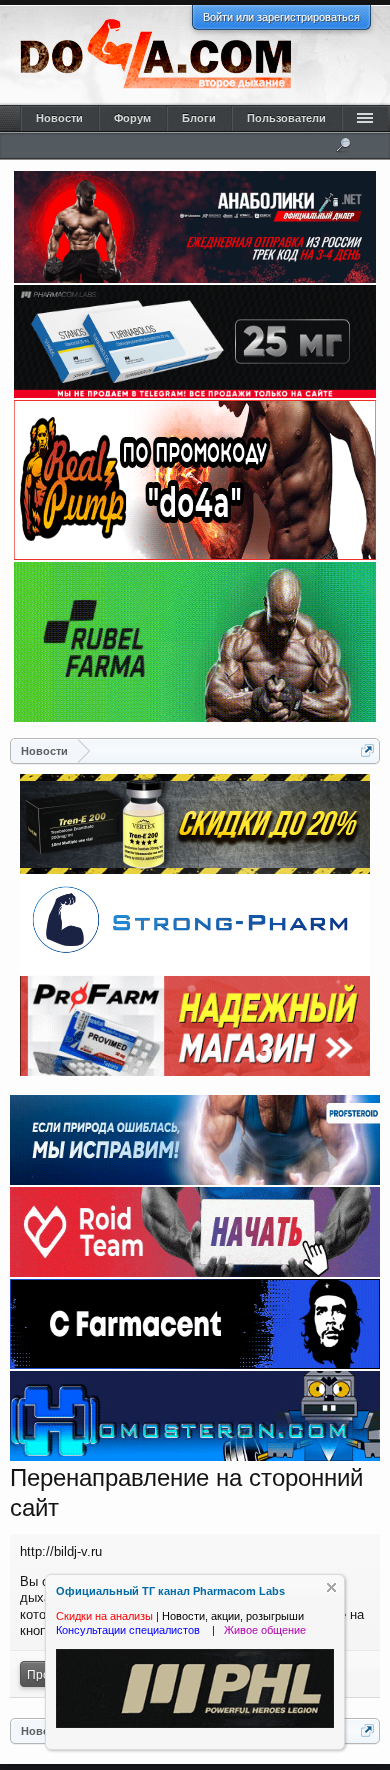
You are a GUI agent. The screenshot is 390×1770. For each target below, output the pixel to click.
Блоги (199, 118)
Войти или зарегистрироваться (281, 17)
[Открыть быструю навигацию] (367, 750)
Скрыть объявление (331, 1587)
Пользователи (286, 118)
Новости (59, 118)
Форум (132, 118)
